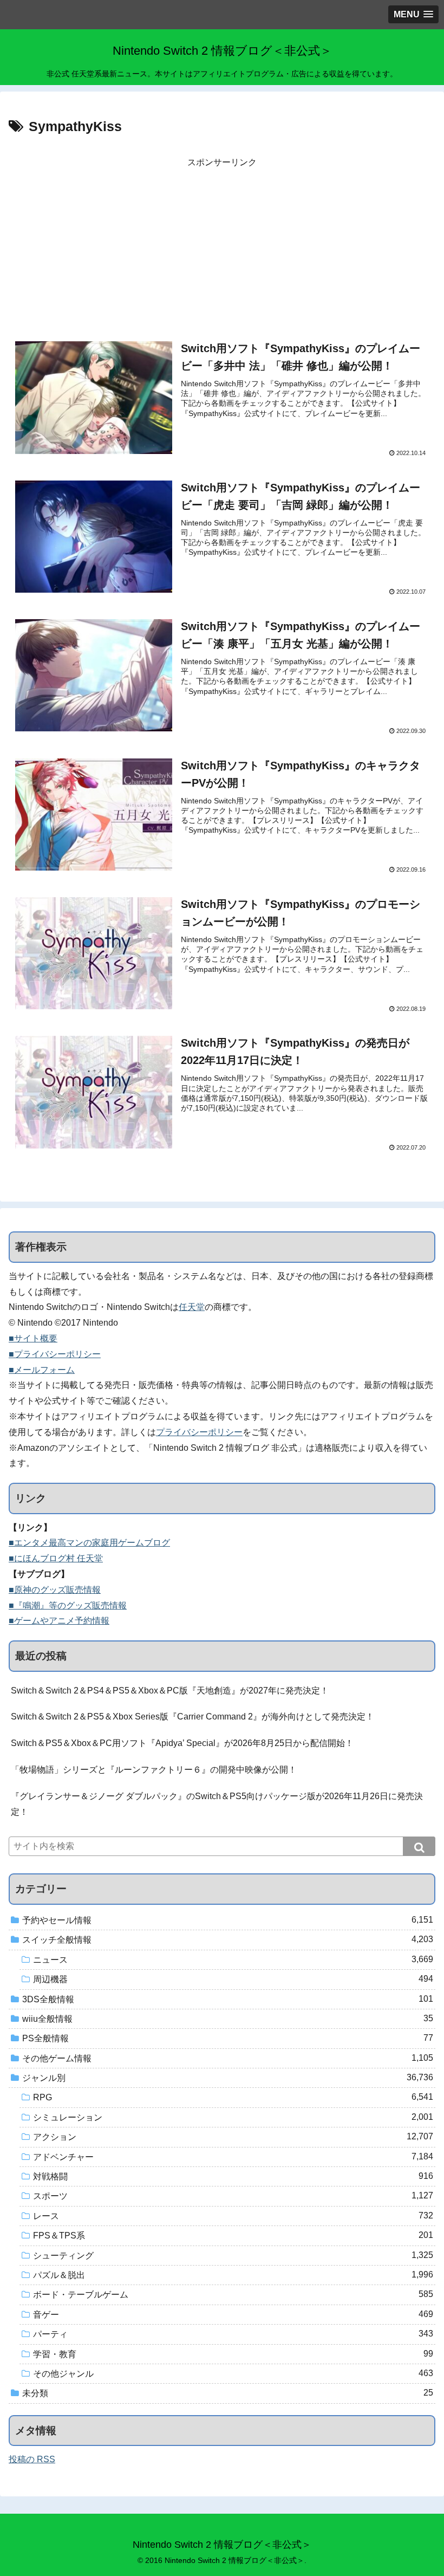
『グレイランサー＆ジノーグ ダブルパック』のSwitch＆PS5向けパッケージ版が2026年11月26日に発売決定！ (217, 1804)
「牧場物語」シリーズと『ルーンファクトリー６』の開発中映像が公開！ (154, 1770)
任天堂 (192, 1307)
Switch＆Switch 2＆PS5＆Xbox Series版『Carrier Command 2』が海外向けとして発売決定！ (192, 1717)
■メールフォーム (42, 1370)
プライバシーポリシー (199, 1432)
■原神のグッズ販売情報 (55, 1590)
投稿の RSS (32, 2459)
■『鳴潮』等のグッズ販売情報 (68, 1605)
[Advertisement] (222, 246)
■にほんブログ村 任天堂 (56, 1558)
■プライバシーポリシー (55, 1354)
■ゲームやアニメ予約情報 (59, 1621)
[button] (419, 1846)
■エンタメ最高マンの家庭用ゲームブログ (89, 1543)
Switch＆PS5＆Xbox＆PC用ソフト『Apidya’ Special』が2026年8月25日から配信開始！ (182, 1743)
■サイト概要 (33, 1338)
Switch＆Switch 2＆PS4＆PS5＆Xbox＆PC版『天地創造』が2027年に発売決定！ (170, 1691)
